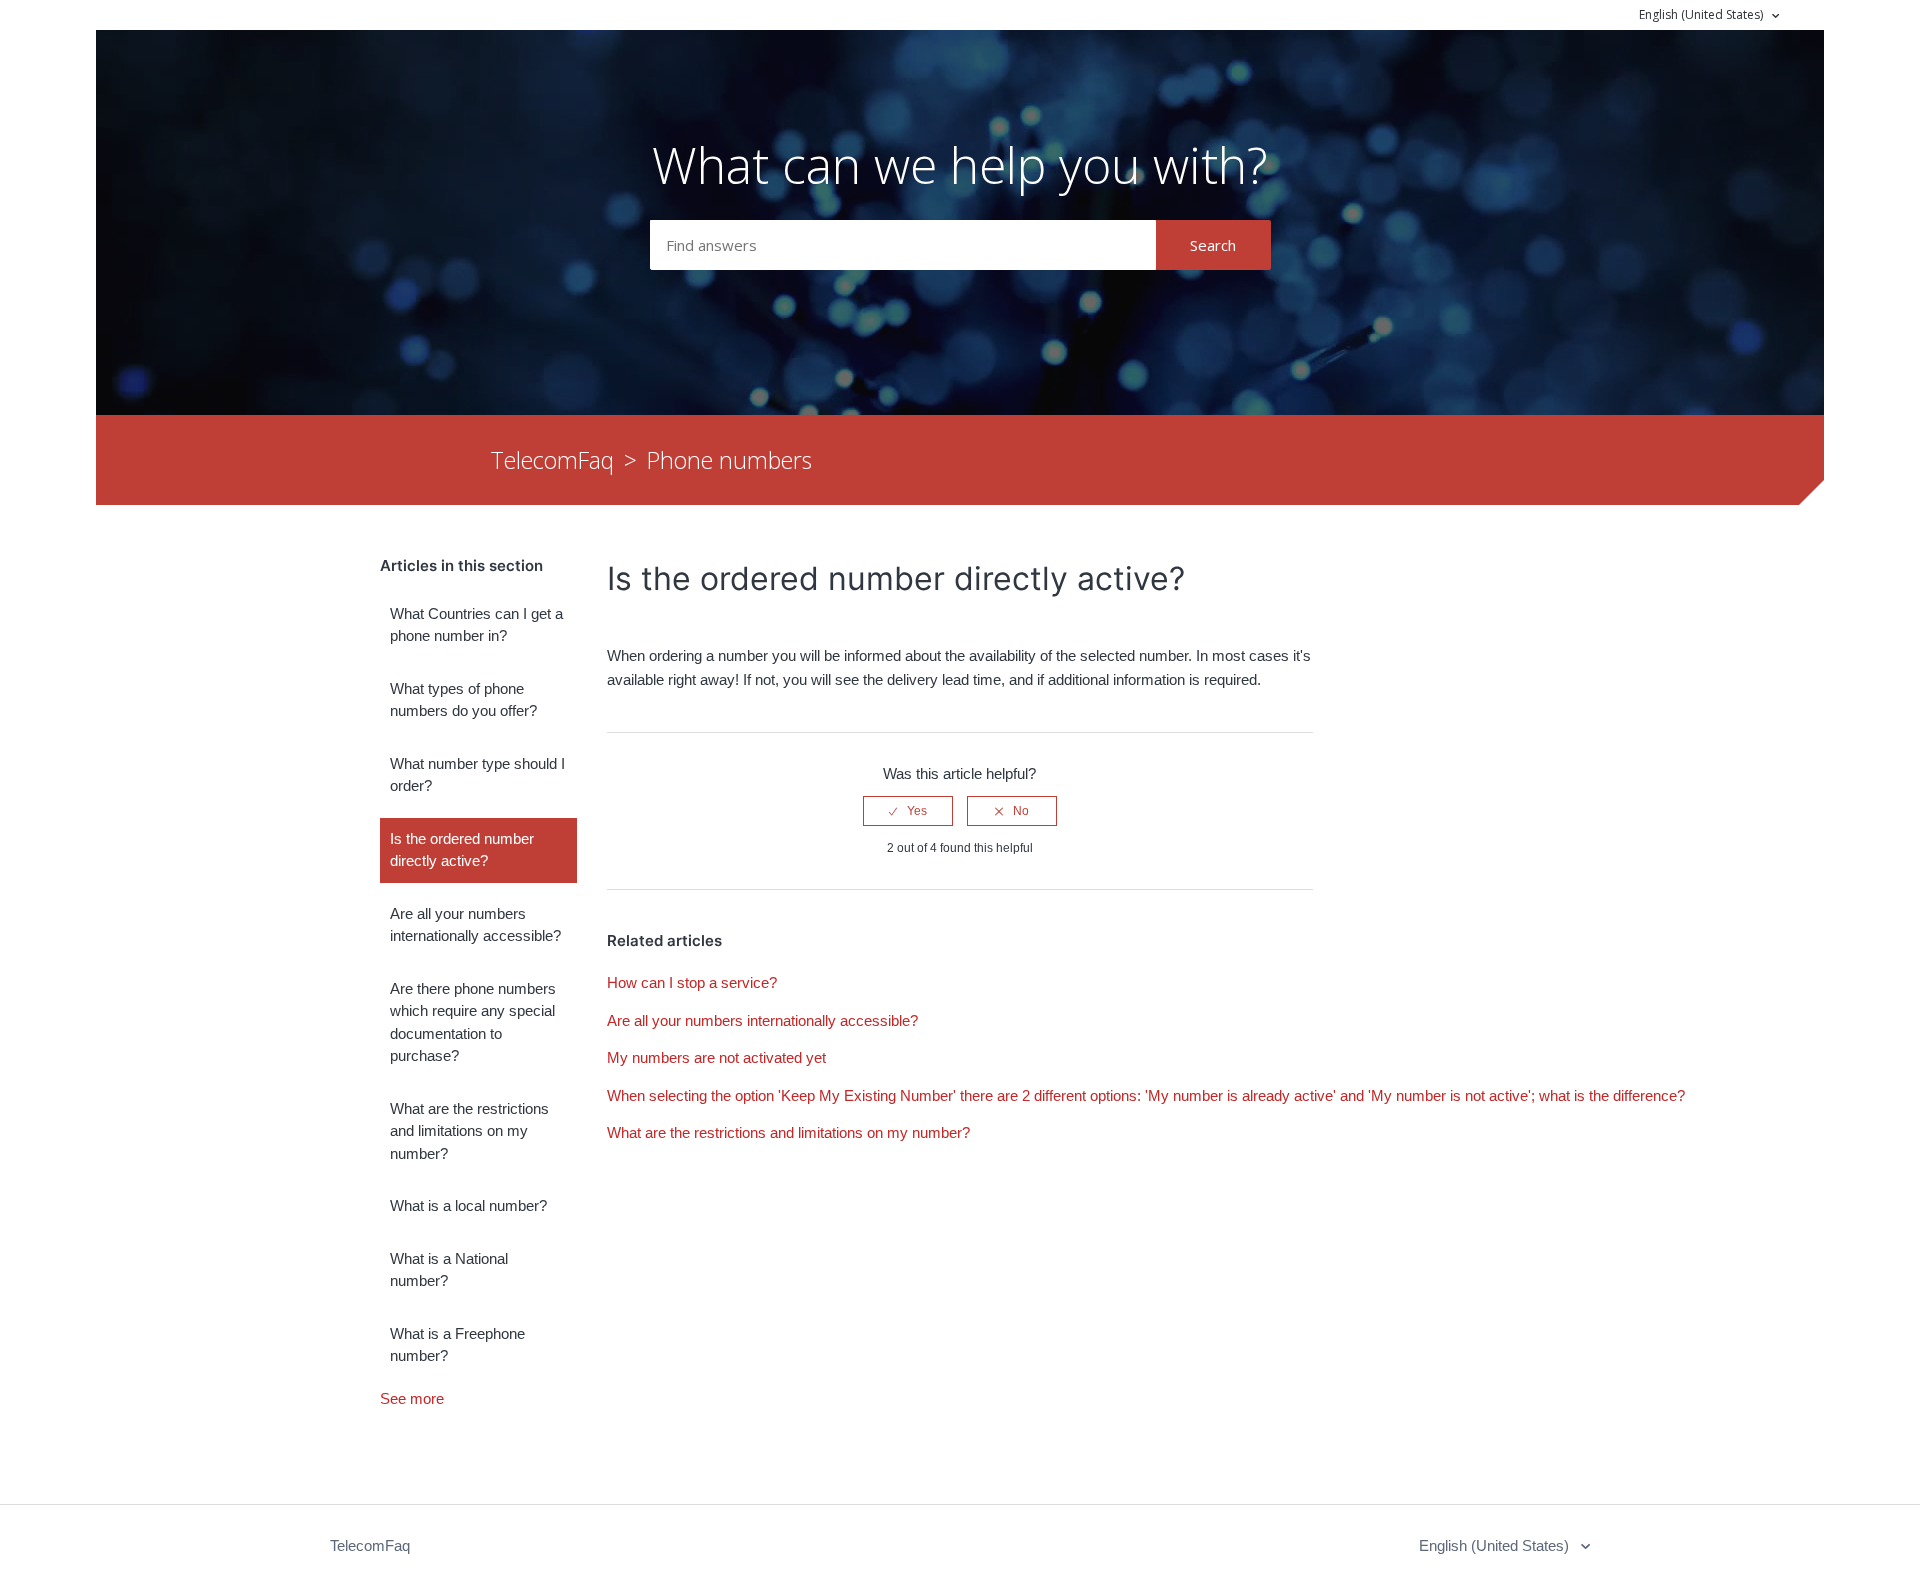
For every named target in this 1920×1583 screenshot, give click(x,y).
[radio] (908, 811)
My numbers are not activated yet (716, 1057)
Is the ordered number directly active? (462, 850)
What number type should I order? (477, 775)
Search (1213, 245)
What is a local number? (468, 1205)
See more (412, 1398)
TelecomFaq (552, 460)
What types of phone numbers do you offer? (463, 700)
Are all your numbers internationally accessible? (475, 925)
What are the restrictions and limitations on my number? (469, 1131)
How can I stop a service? (692, 982)
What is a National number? (449, 1270)
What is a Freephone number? (457, 1345)
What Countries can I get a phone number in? (476, 625)
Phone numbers (729, 460)
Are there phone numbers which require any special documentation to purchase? (473, 1022)
